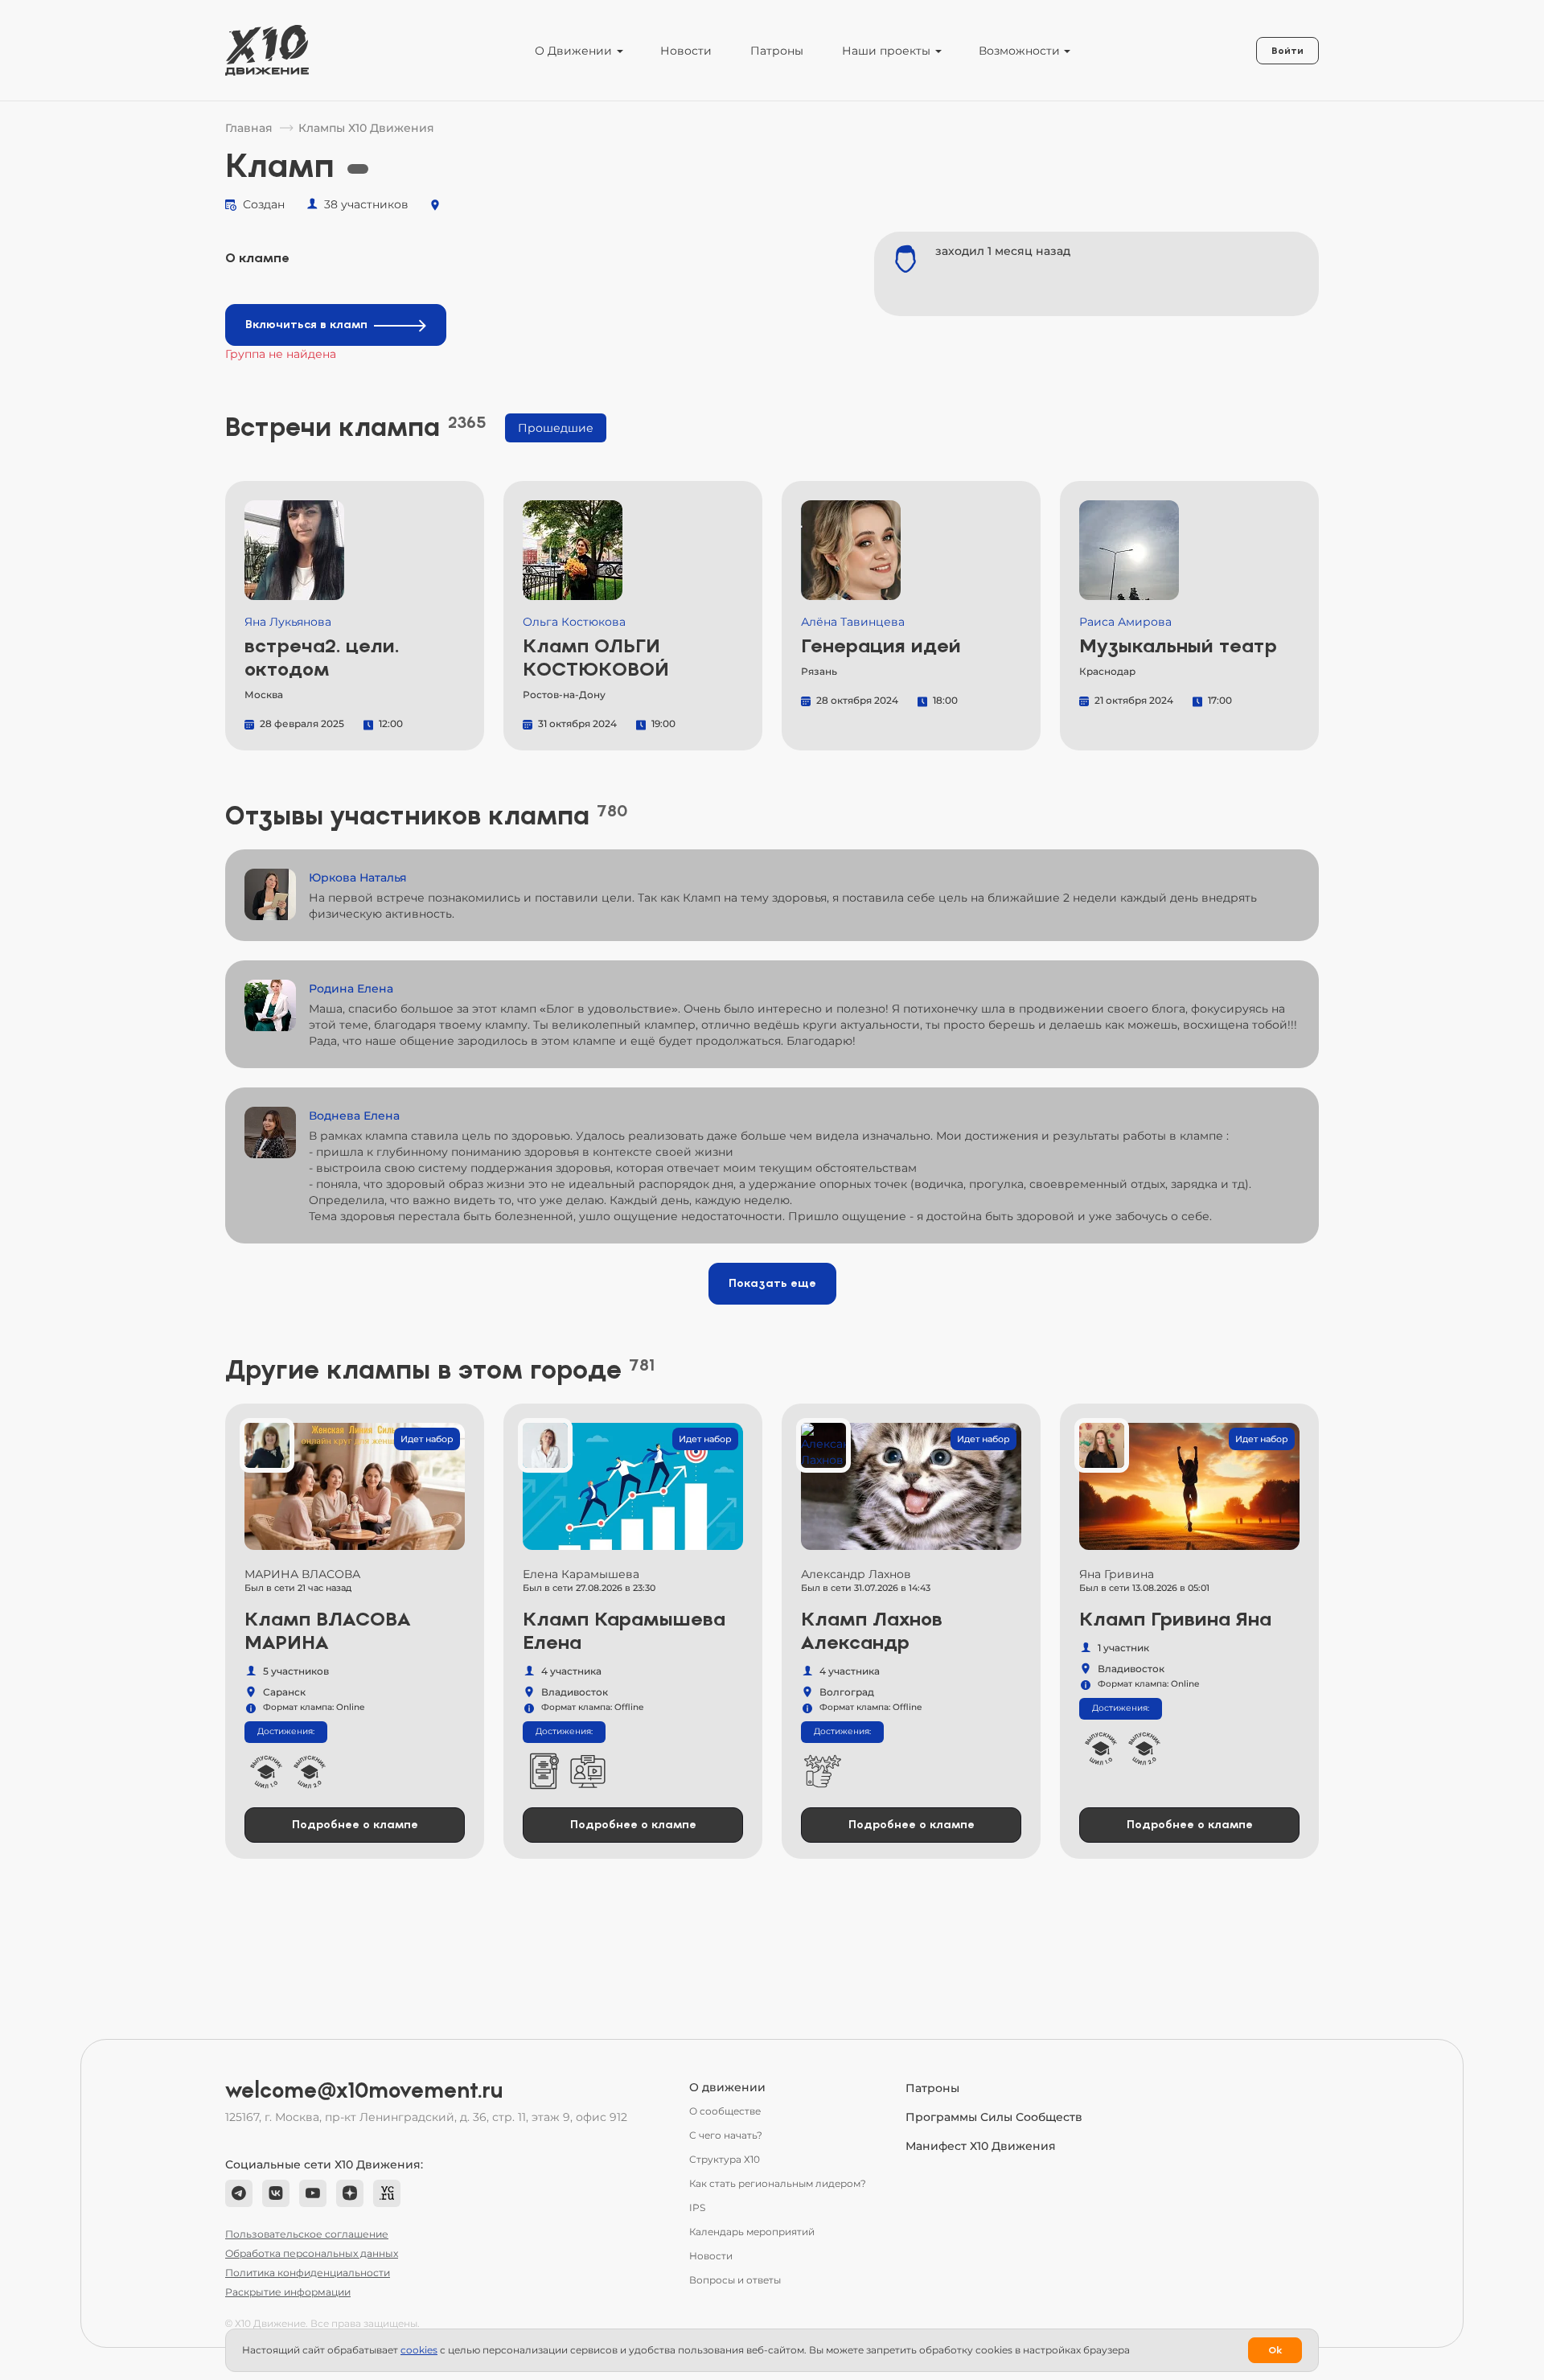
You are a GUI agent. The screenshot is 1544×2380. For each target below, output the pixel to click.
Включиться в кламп (306, 325)
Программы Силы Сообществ (994, 2117)
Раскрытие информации (288, 2292)
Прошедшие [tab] (556, 428)
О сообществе (725, 2111)
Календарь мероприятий (752, 2232)
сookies (419, 2350)
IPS (697, 2207)
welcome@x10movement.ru (364, 2090)
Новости (686, 51)
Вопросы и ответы (735, 2280)
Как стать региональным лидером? (778, 2183)
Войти (1287, 51)
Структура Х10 (725, 2159)
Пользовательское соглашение (307, 2234)
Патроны (777, 51)
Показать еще (772, 1283)
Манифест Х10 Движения (981, 2146)
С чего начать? (726, 2135)
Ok (1275, 2350)
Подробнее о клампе (355, 1825)
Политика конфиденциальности (308, 2273)
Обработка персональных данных (312, 2253)
